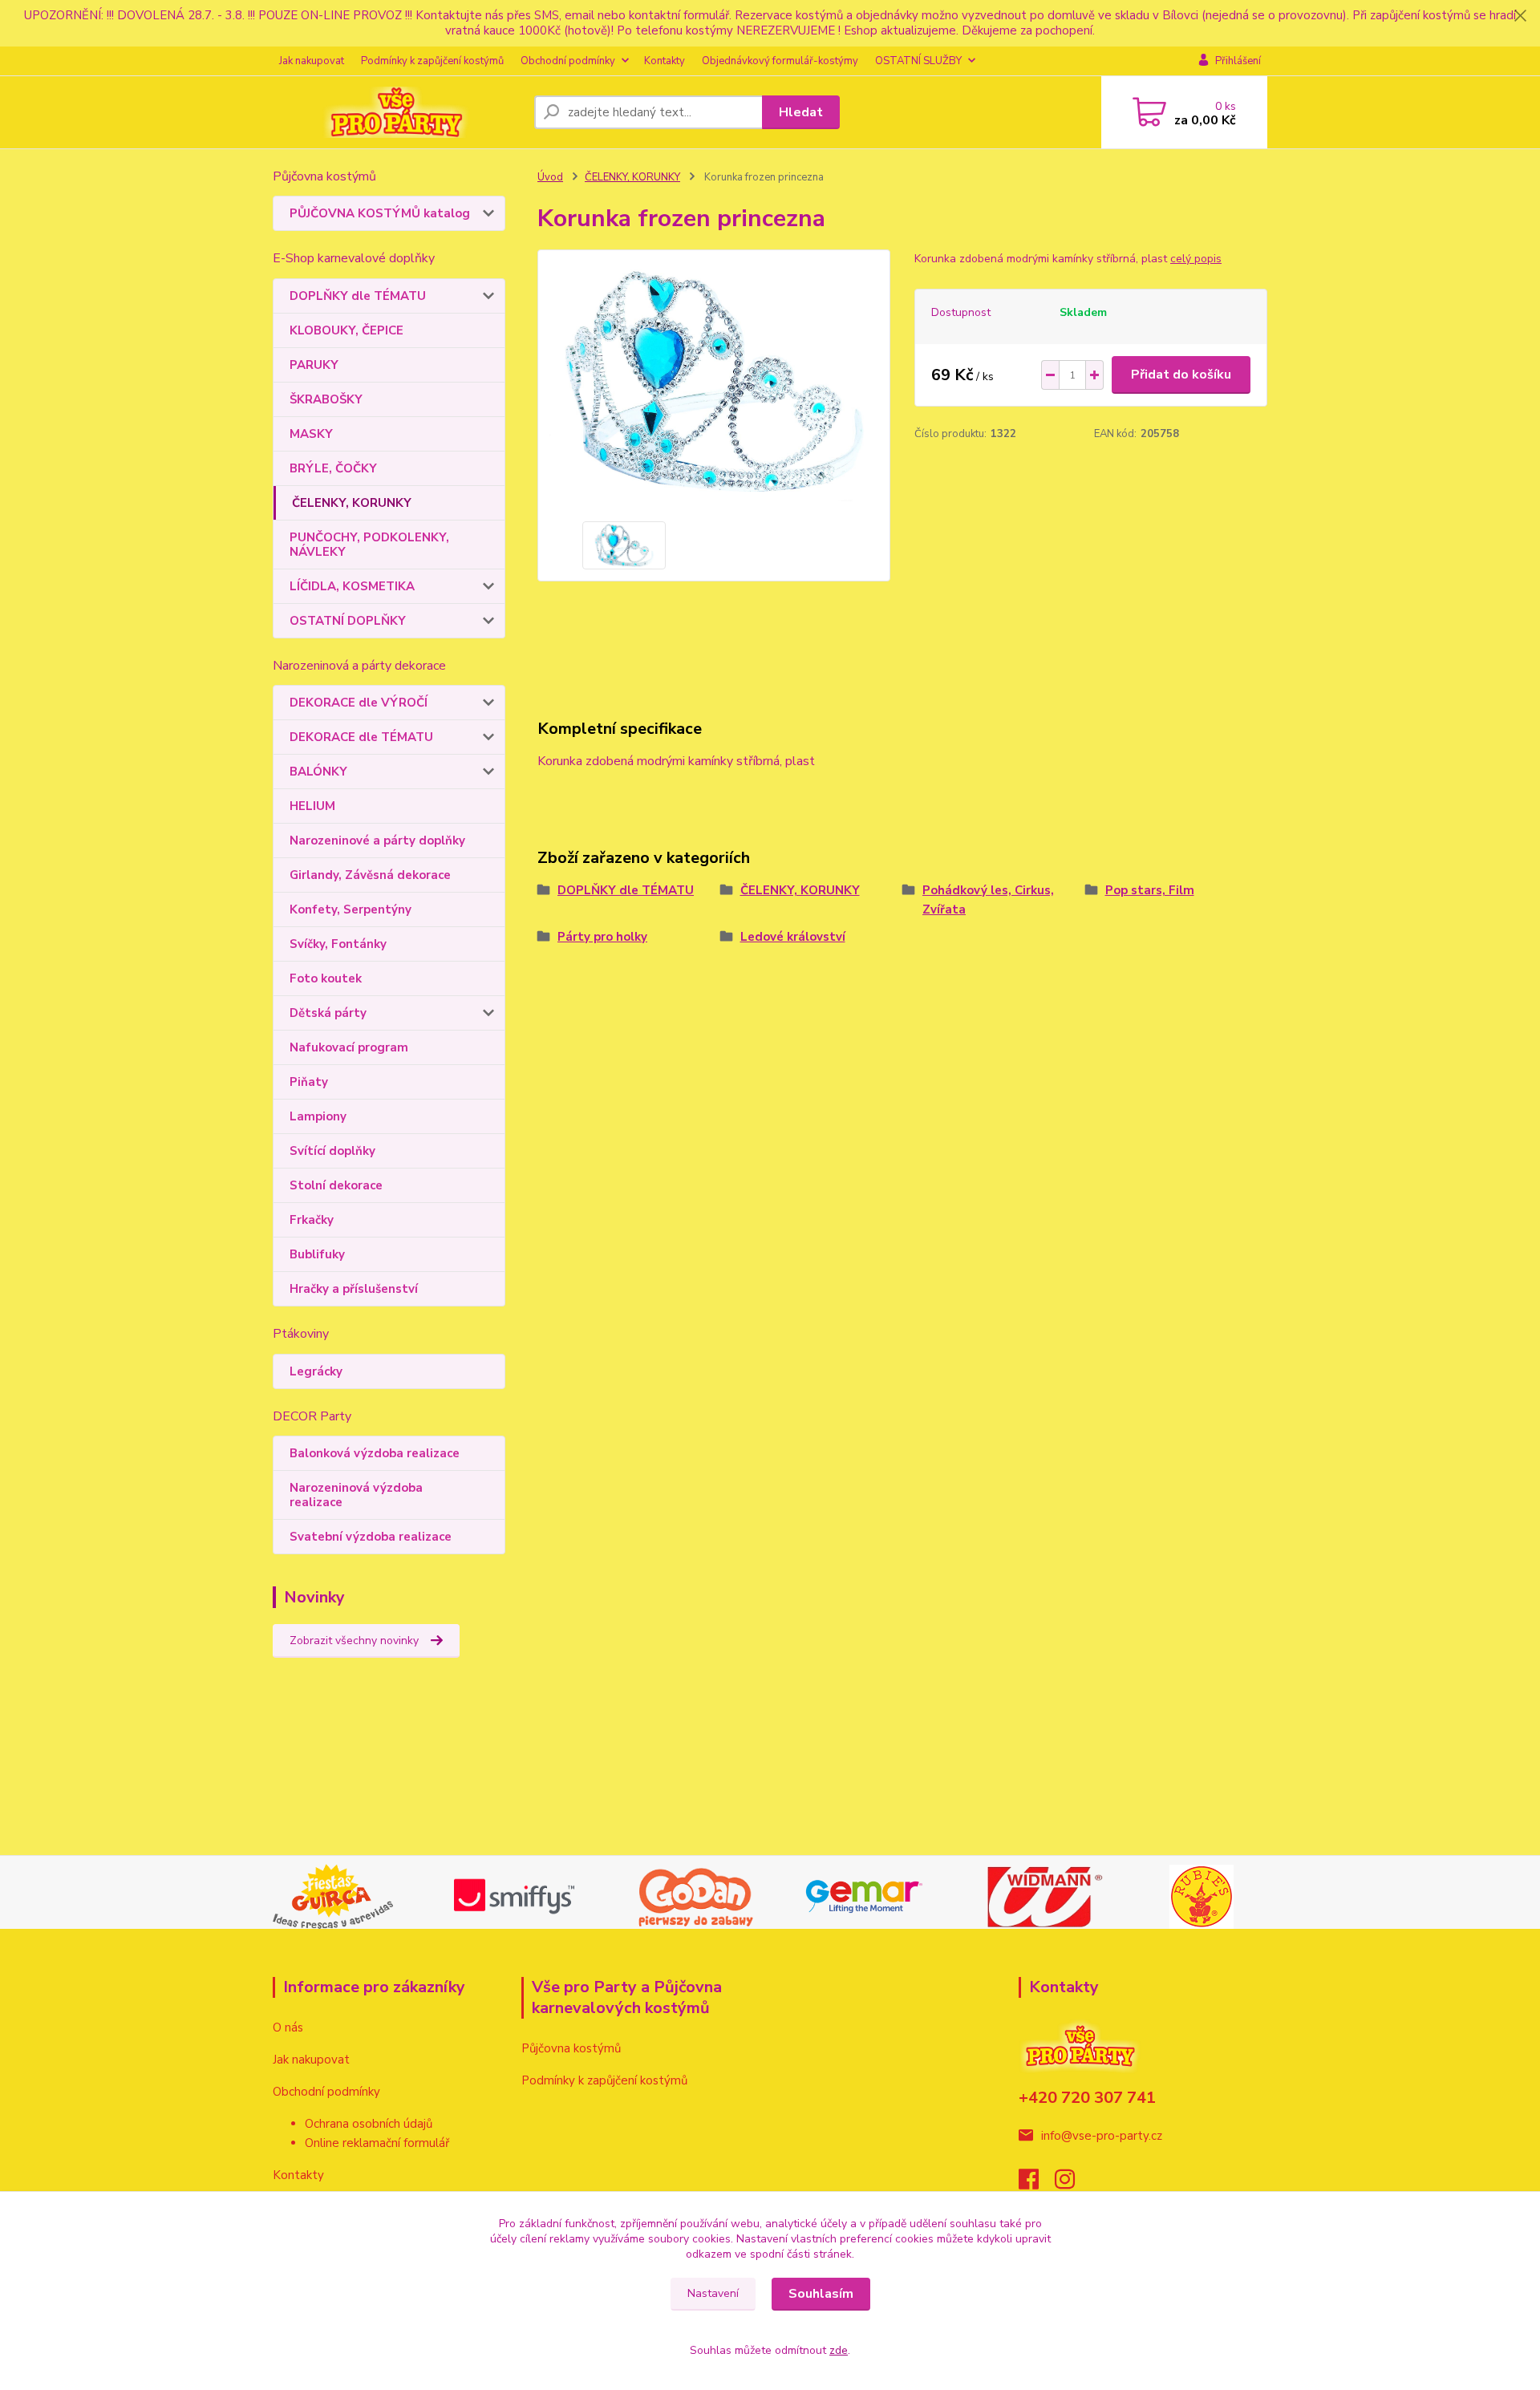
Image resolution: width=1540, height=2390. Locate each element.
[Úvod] (397, 112)
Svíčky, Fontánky (338, 944)
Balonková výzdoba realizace (375, 1453)
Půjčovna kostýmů (571, 2048)
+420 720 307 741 (1087, 2098)
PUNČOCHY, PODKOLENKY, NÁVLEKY (369, 545)
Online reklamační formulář (377, 2143)
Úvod (550, 177)
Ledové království (793, 937)
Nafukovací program (349, 1047)
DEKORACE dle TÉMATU (361, 737)
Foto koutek (326, 978)
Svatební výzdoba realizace (371, 1537)
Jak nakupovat (312, 61)
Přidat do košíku (1181, 375)
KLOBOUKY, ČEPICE (346, 330)
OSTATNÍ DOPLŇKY (348, 621)
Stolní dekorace (336, 1185)
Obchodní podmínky (568, 61)
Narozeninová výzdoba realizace (356, 1495)
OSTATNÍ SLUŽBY (918, 61)
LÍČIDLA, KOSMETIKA (352, 586)
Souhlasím (821, 2294)
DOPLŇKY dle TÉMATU (358, 296)
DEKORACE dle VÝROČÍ (359, 703)
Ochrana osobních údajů (369, 2124)
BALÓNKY (318, 772)
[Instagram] (1073, 2184)
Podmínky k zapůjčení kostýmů (432, 61)
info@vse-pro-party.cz (1102, 2136)
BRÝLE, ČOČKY (333, 468)
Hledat (801, 112)
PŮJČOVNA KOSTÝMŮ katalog (380, 213)
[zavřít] (1520, 16)
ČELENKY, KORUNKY (352, 503)
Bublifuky (317, 1254)
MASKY (311, 434)
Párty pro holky (602, 937)
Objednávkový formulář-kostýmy (780, 61)
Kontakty (665, 61)
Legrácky (316, 1371)
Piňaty (309, 1082)
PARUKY (314, 365)
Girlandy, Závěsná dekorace (370, 875)
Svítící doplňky (332, 1151)
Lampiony (318, 1116)
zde (839, 2350)
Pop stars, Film (1150, 890)
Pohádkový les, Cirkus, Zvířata (988, 900)
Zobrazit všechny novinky (354, 1641)
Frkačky (312, 1220)
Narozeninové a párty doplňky (377, 841)
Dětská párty (328, 1013)
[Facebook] (1037, 2184)
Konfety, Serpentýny (351, 909)
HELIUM (312, 806)
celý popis (1196, 259)
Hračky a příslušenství (354, 1289)
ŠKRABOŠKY (326, 399)
